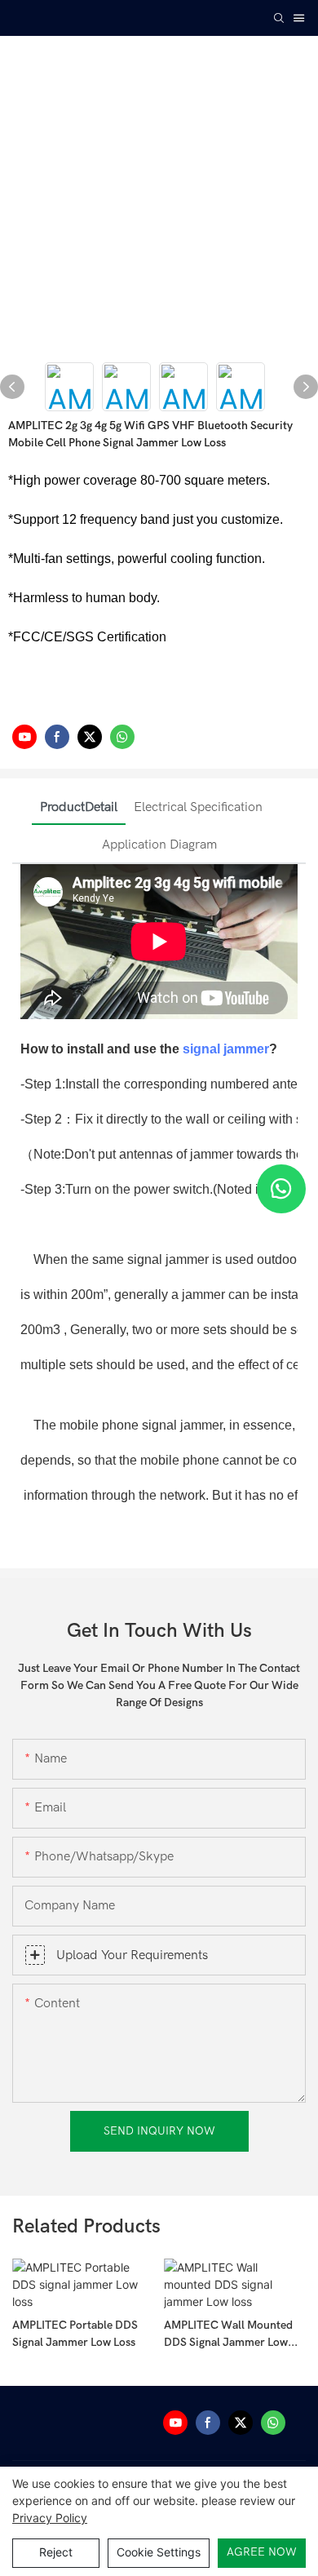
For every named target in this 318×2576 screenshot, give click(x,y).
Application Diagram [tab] (159, 845)
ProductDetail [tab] (79, 807)
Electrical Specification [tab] (198, 807)
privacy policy (50, 2518)
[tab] (279, 794)
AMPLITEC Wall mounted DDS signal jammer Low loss (228, 2334)
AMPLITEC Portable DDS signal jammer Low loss (75, 2334)
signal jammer (226, 1049)
